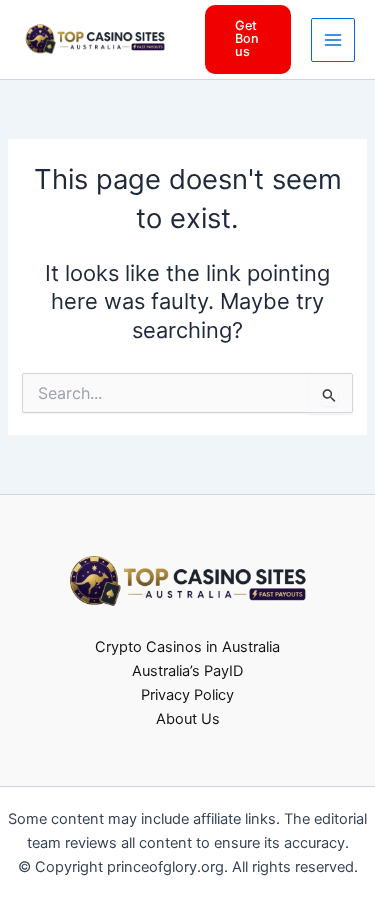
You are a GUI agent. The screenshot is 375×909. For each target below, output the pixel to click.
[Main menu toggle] (333, 40)
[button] (248, 39)
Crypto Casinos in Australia (187, 647)
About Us (188, 719)
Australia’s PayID (187, 671)
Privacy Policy (187, 695)
